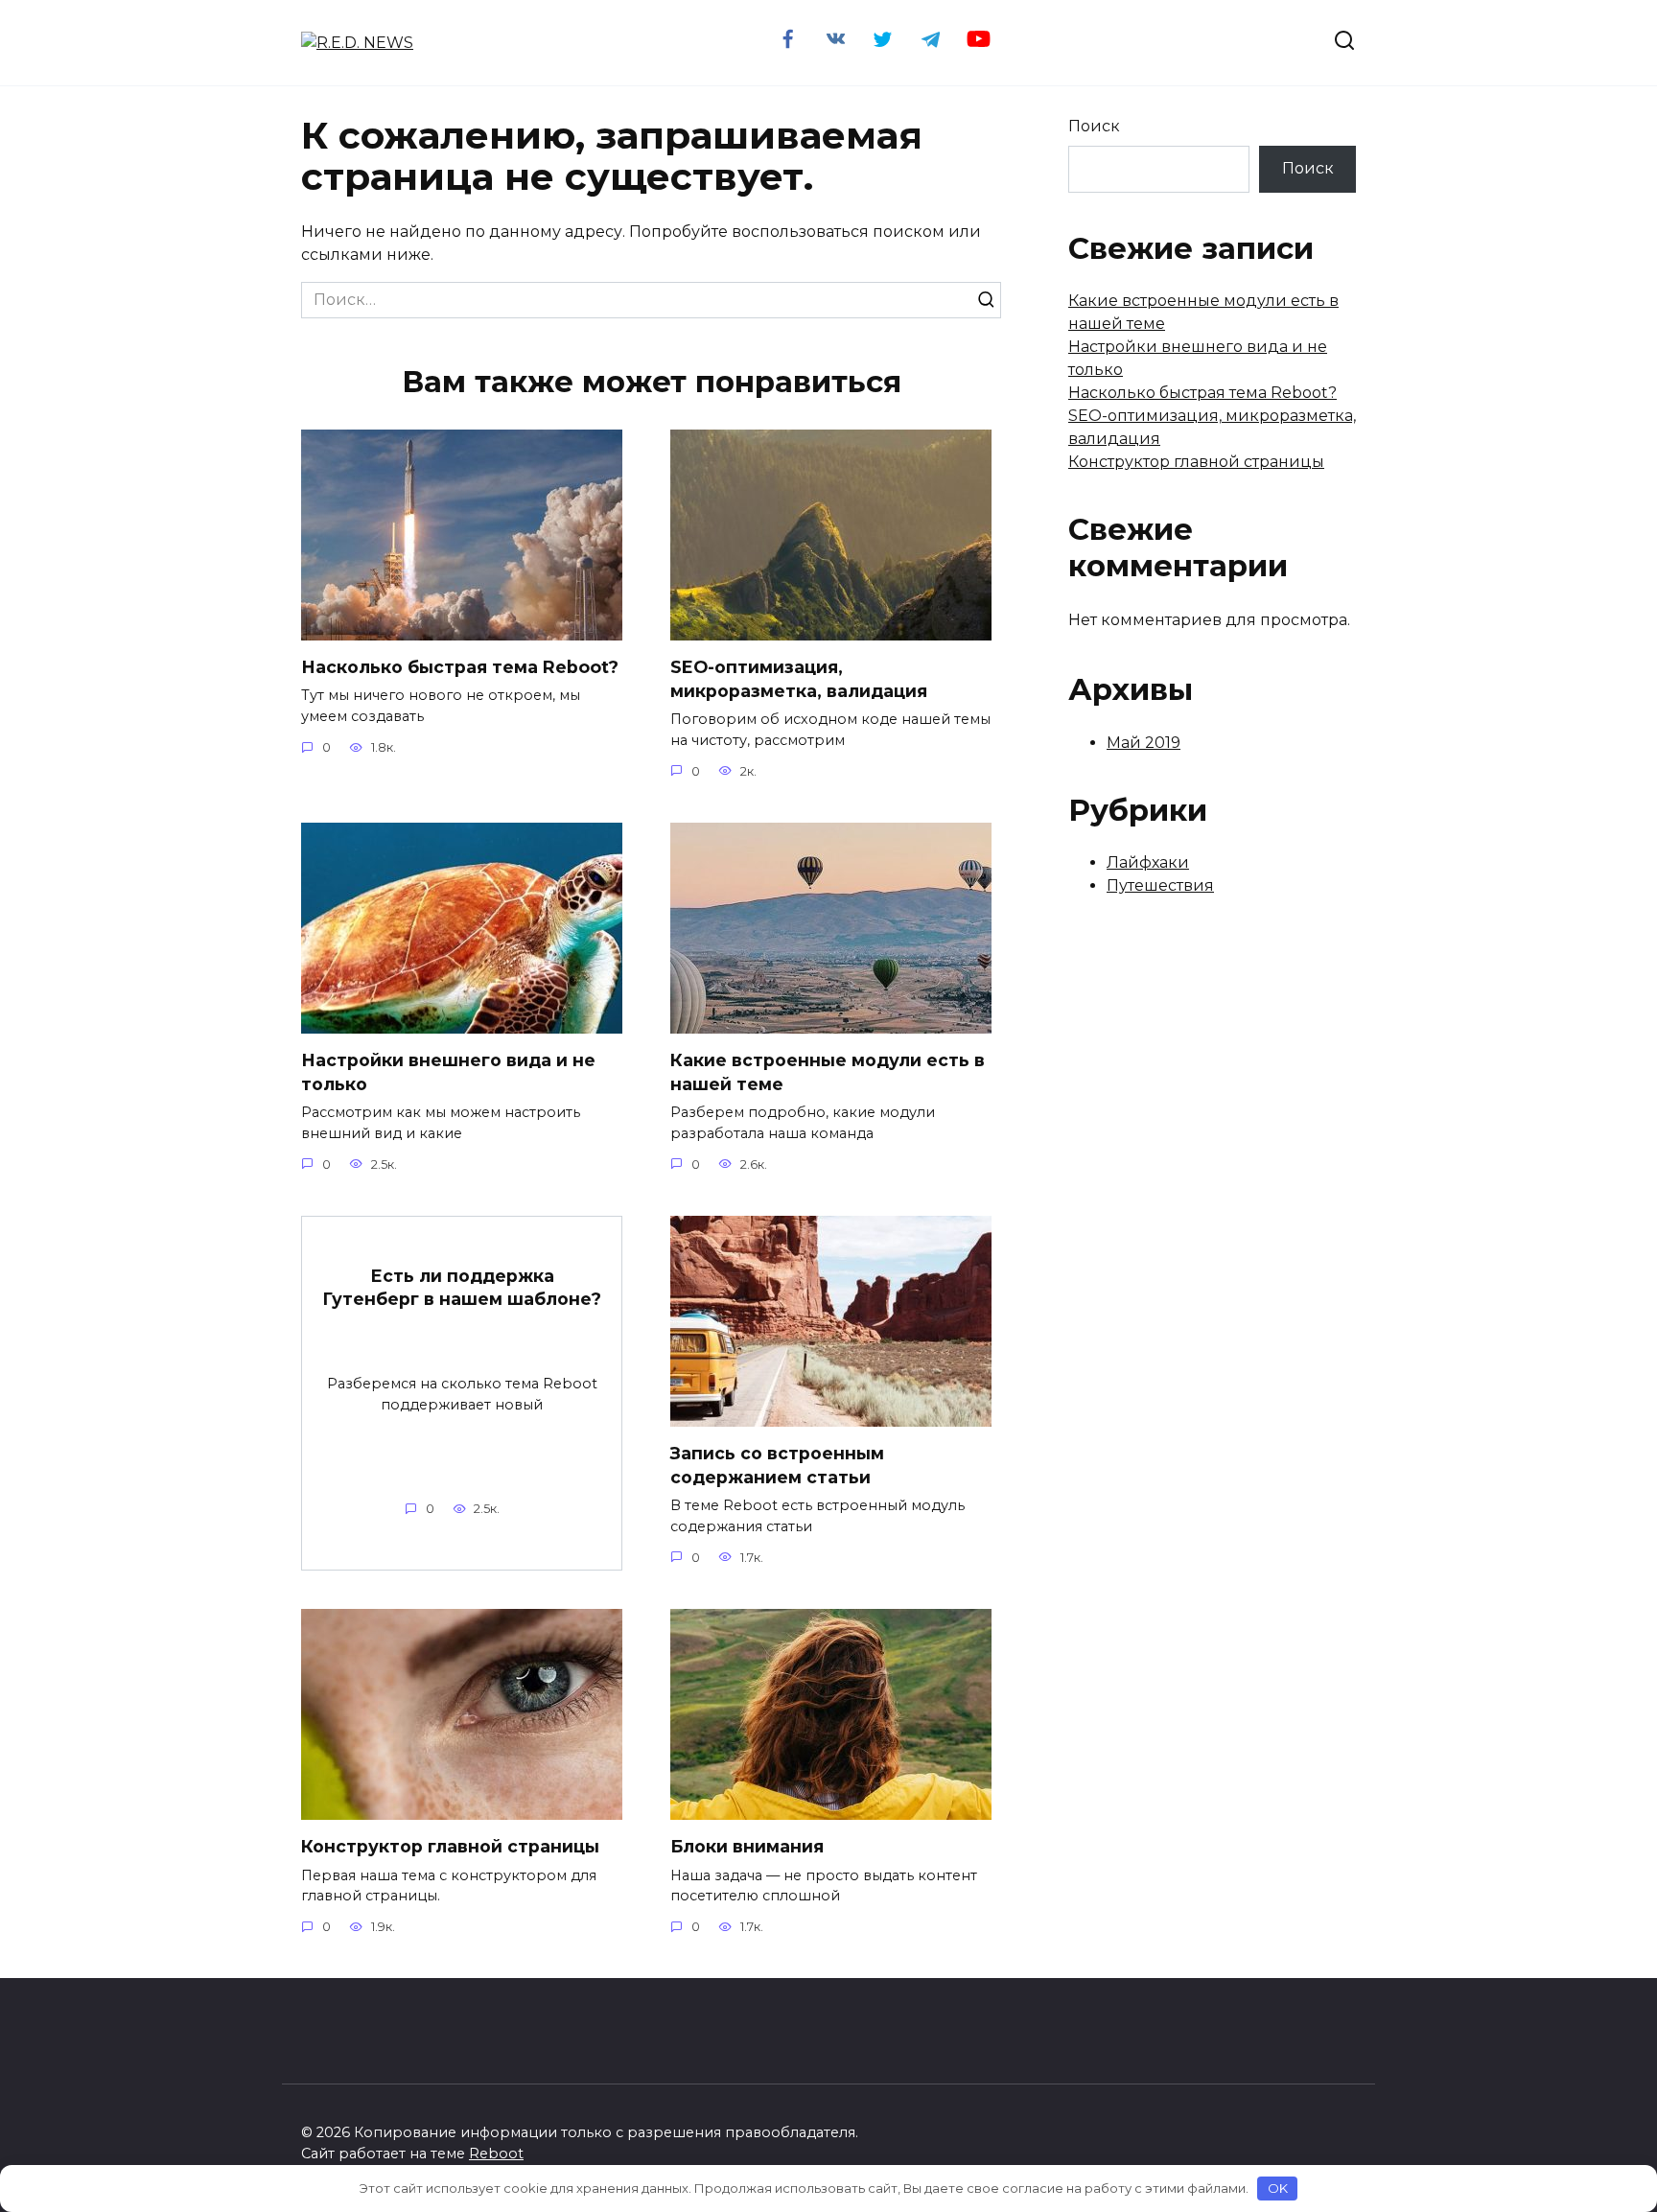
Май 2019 (1144, 743)
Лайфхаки (1148, 862)
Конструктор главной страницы (450, 1846)
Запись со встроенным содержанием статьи (777, 1465)
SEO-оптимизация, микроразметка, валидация (799, 679)
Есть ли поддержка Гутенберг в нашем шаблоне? (462, 1287)
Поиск (1094, 126)
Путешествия (1160, 885)
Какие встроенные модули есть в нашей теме (828, 1072)
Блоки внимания (747, 1846)
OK (1278, 2188)
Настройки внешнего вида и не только (448, 1072)
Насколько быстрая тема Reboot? (460, 667)
